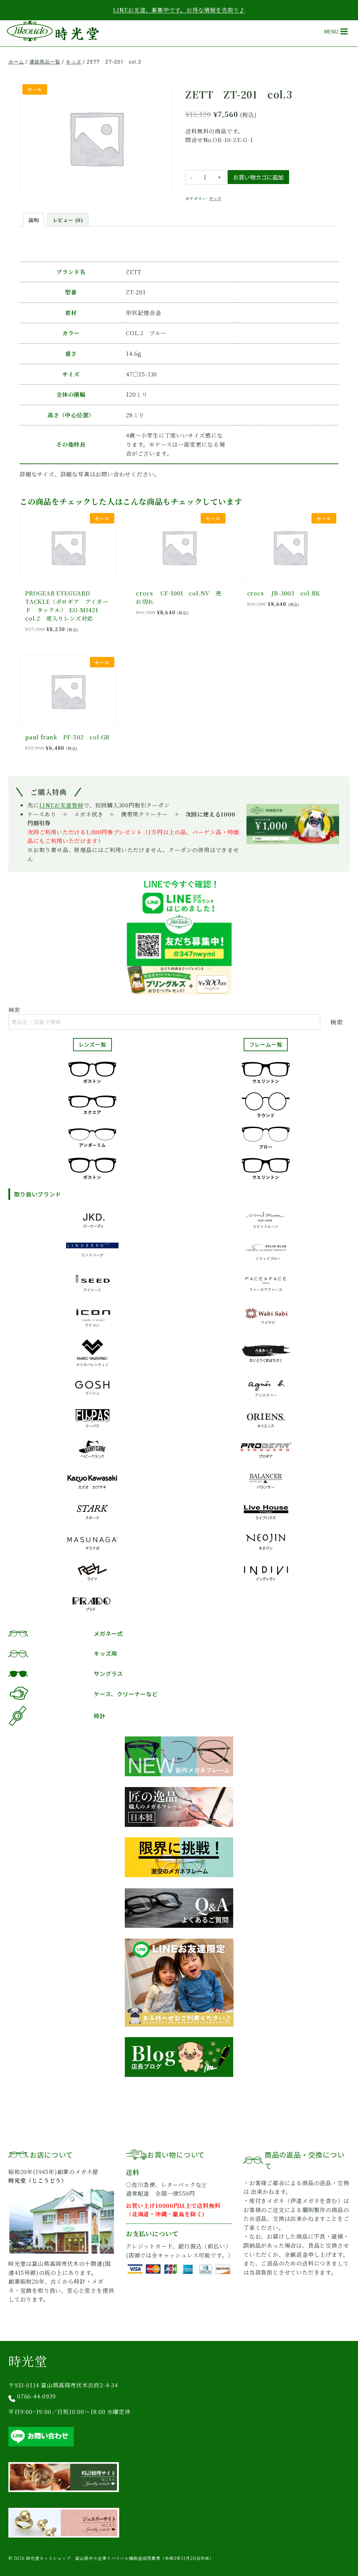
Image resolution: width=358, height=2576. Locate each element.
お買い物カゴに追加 (258, 177)
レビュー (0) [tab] (68, 220)
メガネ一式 (108, 1633)
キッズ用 (105, 1653)
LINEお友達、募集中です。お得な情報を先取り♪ (179, 10)
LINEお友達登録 (61, 805)
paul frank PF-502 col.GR (67, 737)
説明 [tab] (34, 220)
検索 (14, 1010)
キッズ (215, 198)
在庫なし (179, 628)
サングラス (108, 1674)
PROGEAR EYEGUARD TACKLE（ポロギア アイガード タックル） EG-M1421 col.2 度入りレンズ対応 (67, 606)
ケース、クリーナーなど (126, 1694)
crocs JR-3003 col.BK (284, 593)
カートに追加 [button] (290, 620)
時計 (100, 1716)
